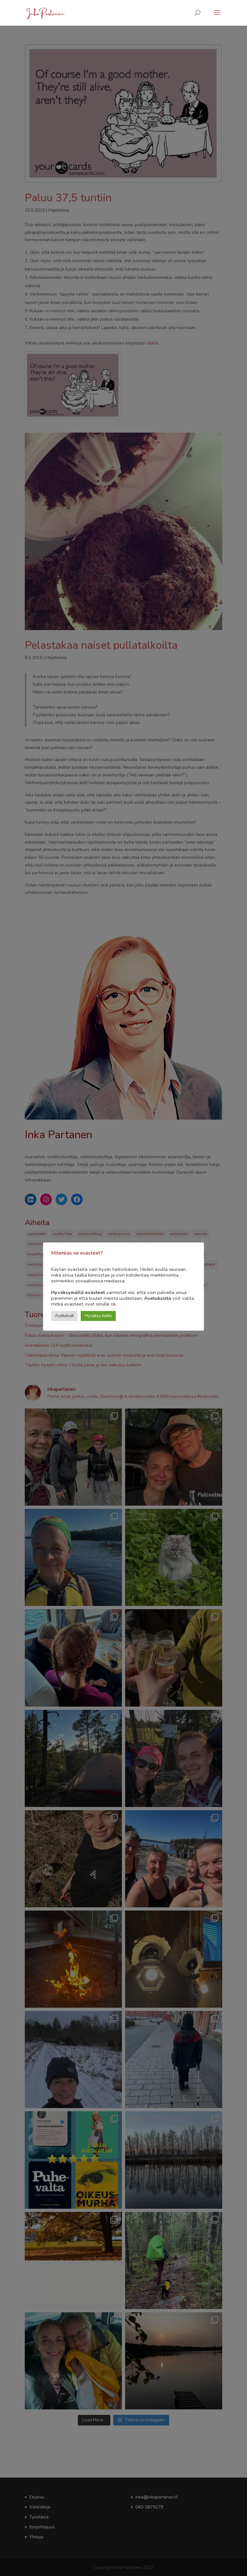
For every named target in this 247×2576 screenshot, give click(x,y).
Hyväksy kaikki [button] (98, 1316)
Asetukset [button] (64, 1316)
